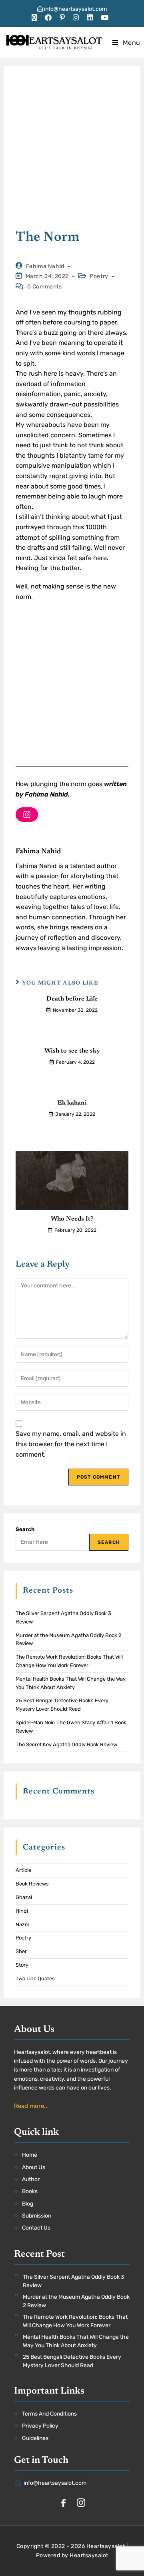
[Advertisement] (72, 153)
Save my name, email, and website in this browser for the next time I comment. (71, 1444)
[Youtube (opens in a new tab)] (105, 18)
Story (22, 1965)
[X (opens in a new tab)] (36, 18)
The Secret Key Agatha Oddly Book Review (66, 1744)
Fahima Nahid (45, 266)
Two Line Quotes (35, 1979)
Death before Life (72, 999)
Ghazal (24, 1897)
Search (25, 1529)
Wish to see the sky (72, 1051)
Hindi (22, 1911)
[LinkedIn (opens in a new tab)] (90, 18)
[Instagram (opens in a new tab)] (76, 18)
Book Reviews (32, 1884)
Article (23, 1870)
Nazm (23, 1924)
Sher (21, 1951)
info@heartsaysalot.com (75, 9)
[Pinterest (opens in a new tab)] (62, 18)
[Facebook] (63, 2504)
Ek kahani (72, 1103)
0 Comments (45, 287)
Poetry (99, 276)
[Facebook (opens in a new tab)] (48, 18)
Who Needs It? (72, 1219)
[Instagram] (27, 815)
